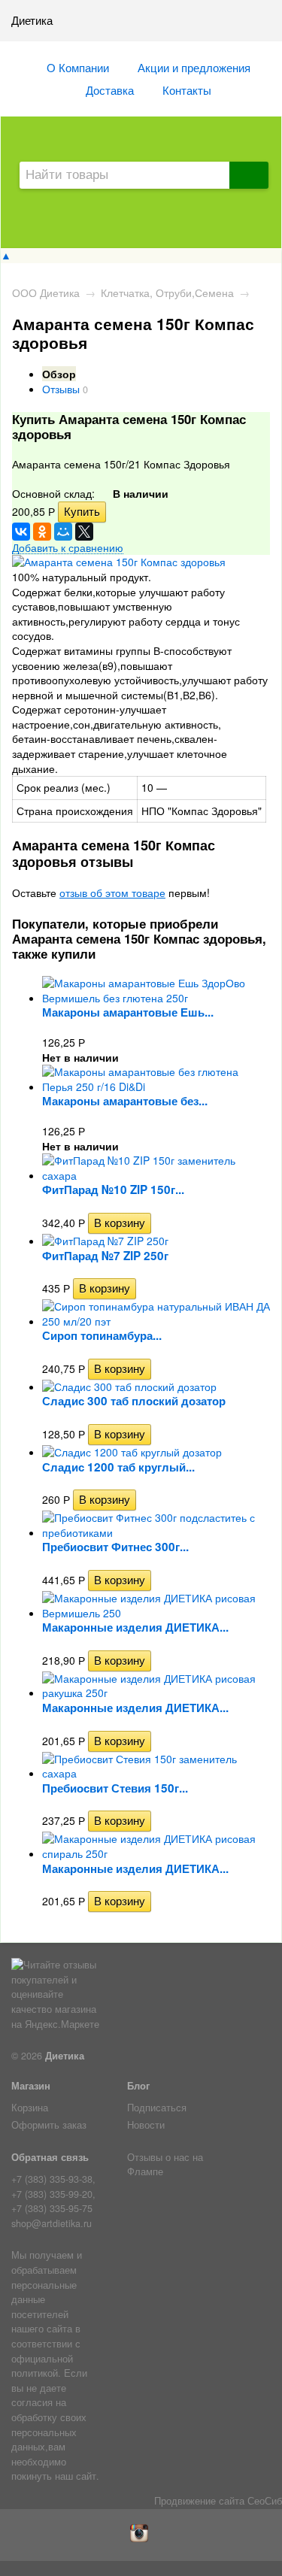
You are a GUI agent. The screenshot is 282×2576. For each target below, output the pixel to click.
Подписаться (157, 2108)
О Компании (78, 67)
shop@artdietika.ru (52, 2223)
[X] (84, 532)
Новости (146, 2125)
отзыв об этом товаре (112, 893)
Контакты (187, 89)
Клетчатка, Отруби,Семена (167, 292)
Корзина (30, 2108)
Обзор (59, 374)
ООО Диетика (46, 292)
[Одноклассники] (42, 532)
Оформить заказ (49, 2125)
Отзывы (61, 389)
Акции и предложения (194, 67)
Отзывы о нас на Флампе (165, 2165)
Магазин (31, 2086)
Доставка (110, 89)
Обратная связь (50, 2157)
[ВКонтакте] (21, 532)
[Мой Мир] (63, 532)
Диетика (65, 2056)
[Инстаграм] (141, 2538)
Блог (138, 2086)
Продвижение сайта (199, 2501)
